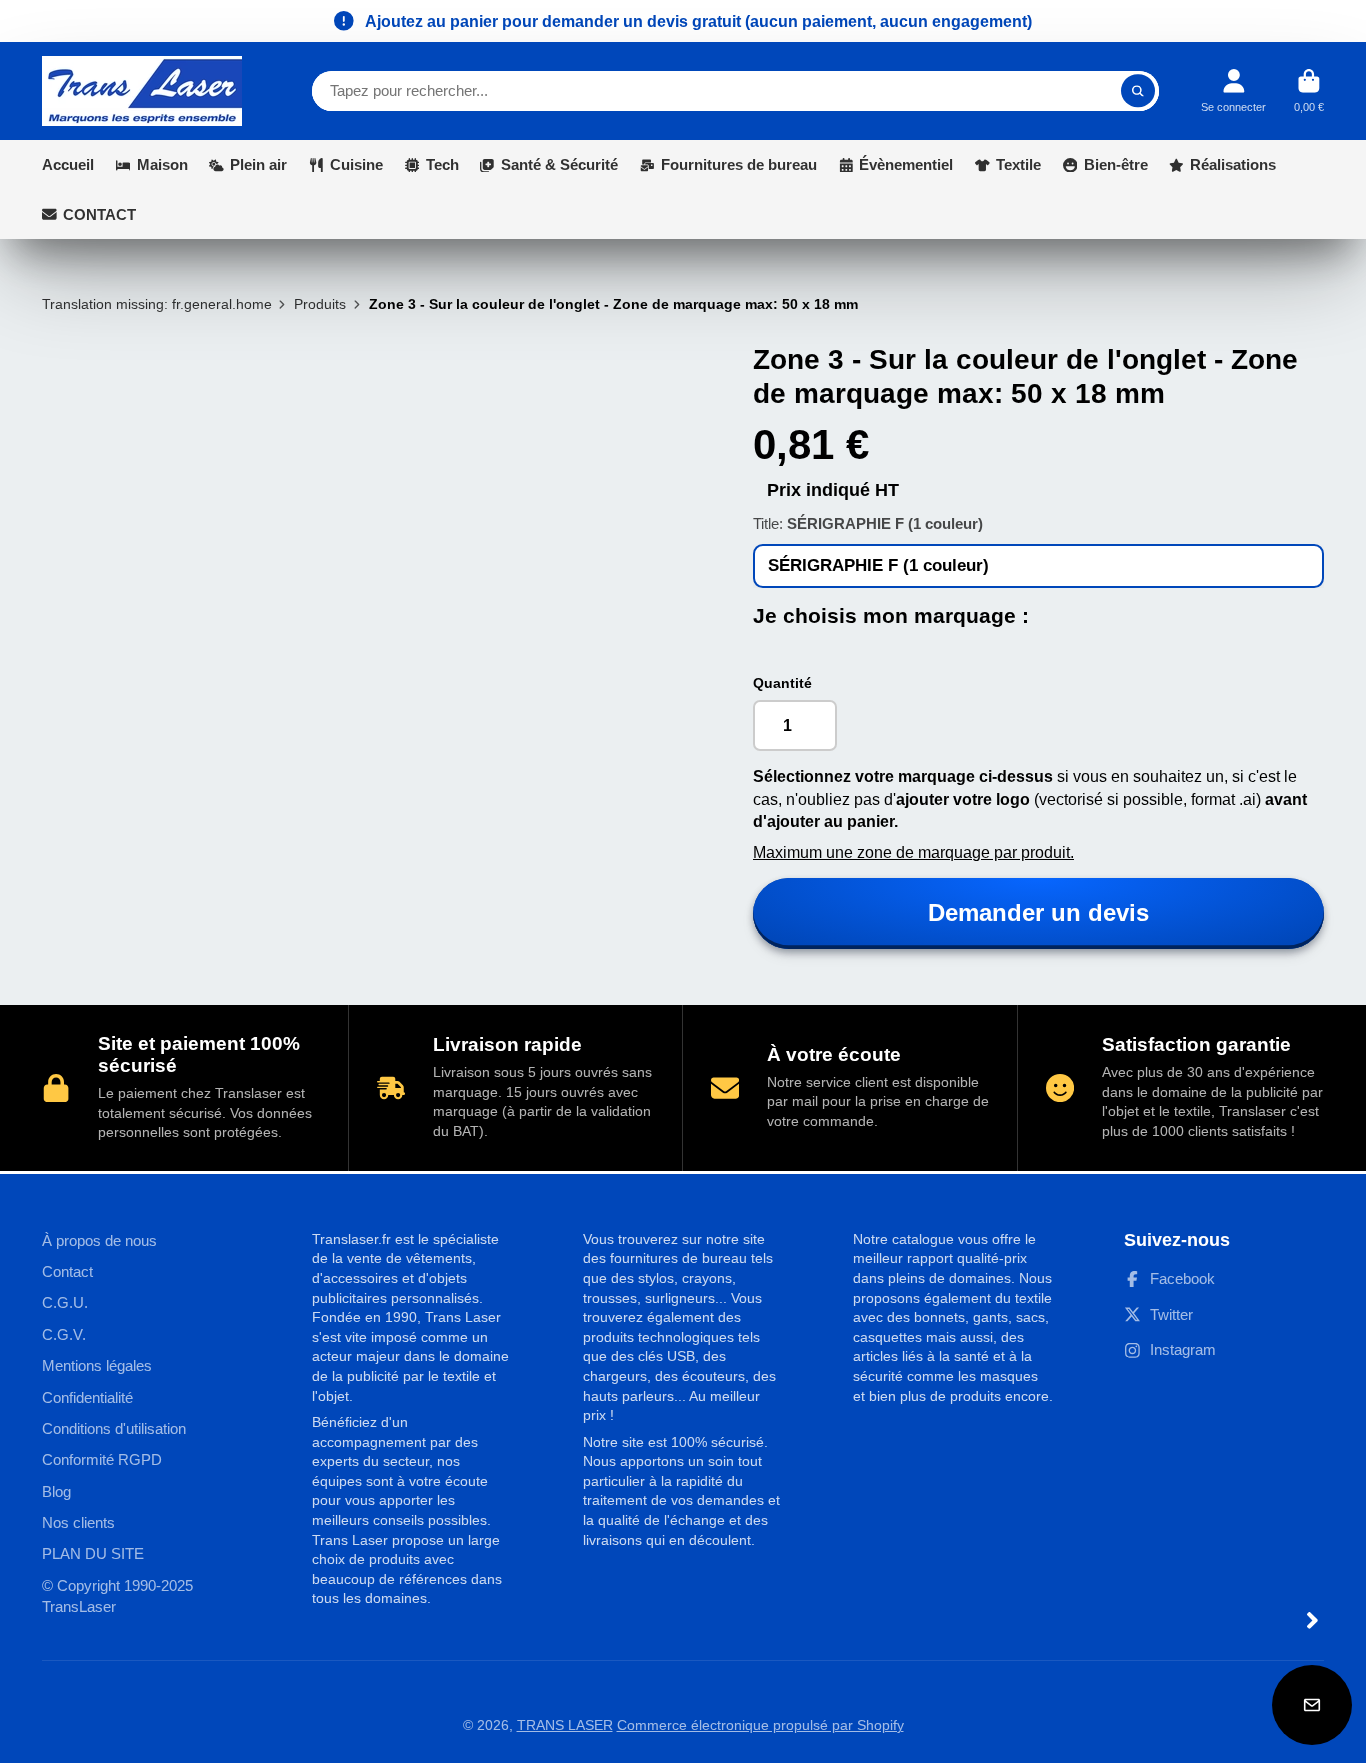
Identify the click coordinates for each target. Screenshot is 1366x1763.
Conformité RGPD (102, 1459)
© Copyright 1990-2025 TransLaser (117, 1596)
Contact (67, 1271)
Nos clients (78, 1522)
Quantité (782, 683)
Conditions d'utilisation (114, 1428)
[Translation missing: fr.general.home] (142, 91)
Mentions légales (97, 1365)
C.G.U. (65, 1302)
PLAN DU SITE (93, 1553)
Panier (1309, 90)
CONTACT (99, 214)
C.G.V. (64, 1334)
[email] (1312, 1705)
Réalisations (1233, 164)
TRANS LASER (565, 1725)
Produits (320, 304)
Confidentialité (87, 1397)
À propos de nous (99, 1240)
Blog (56, 1491)
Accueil (68, 164)
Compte (1233, 90)
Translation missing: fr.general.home (157, 304)
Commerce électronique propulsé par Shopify (760, 1725)
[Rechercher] (1138, 91)
